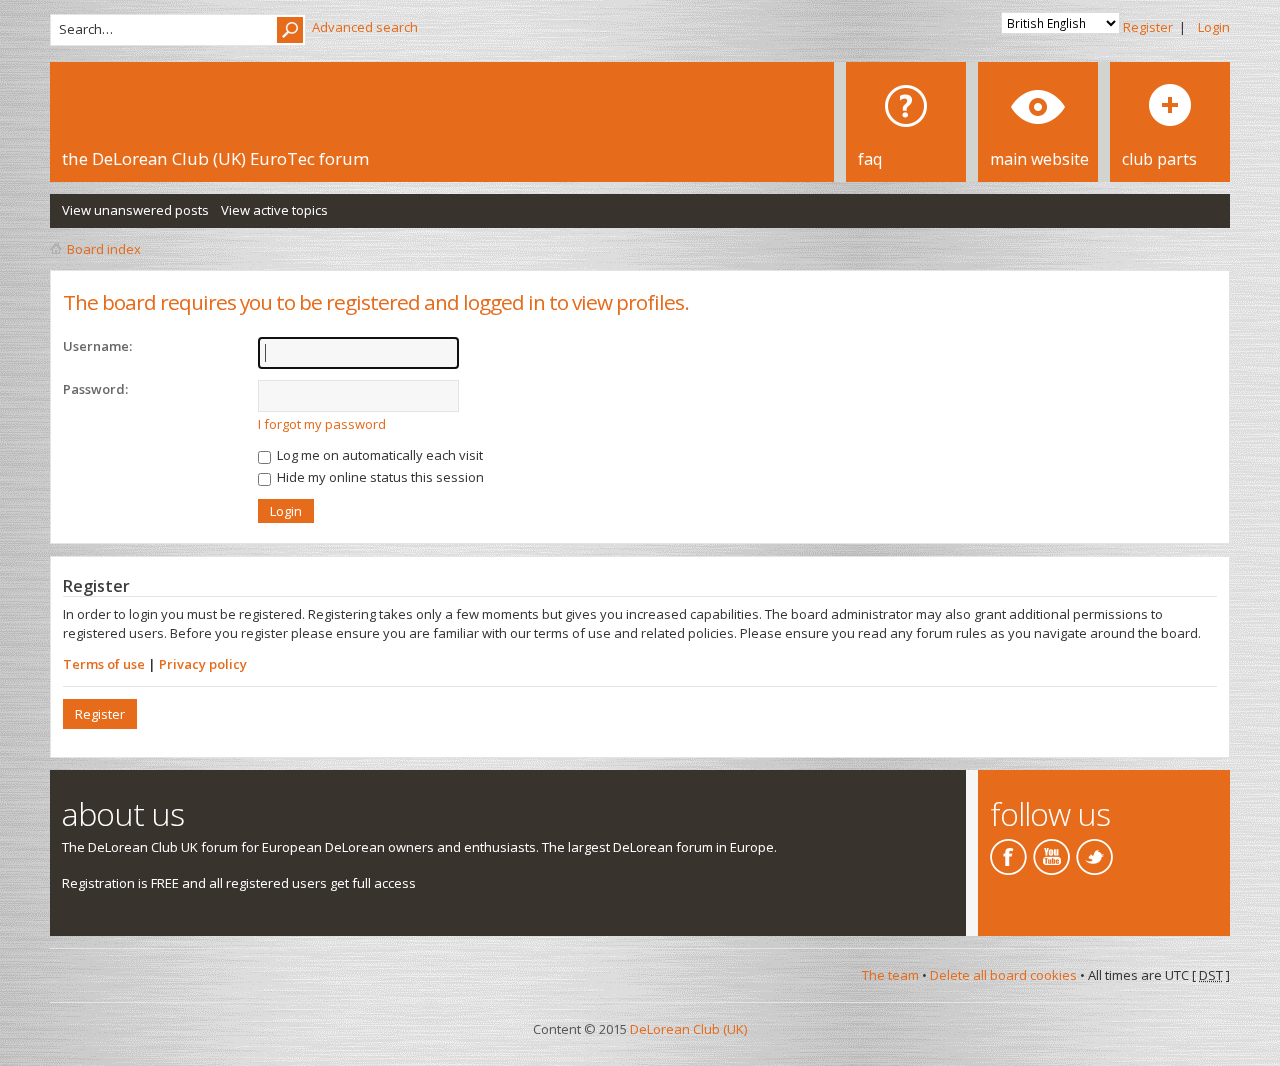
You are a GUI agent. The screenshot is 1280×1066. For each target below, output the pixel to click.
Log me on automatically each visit (378, 455)
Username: (97, 346)
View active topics (274, 210)
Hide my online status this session (379, 477)
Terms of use (104, 664)
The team (890, 975)
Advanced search (365, 27)
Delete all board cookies (1003, 975)
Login (1214, 27)
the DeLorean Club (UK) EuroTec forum (215, 158)
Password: (95, 389)
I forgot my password (322, 424)
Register (1148, 27)
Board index (104, 249)
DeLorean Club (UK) (688, 1029)
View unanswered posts (135, 210)
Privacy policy (203, 664)
